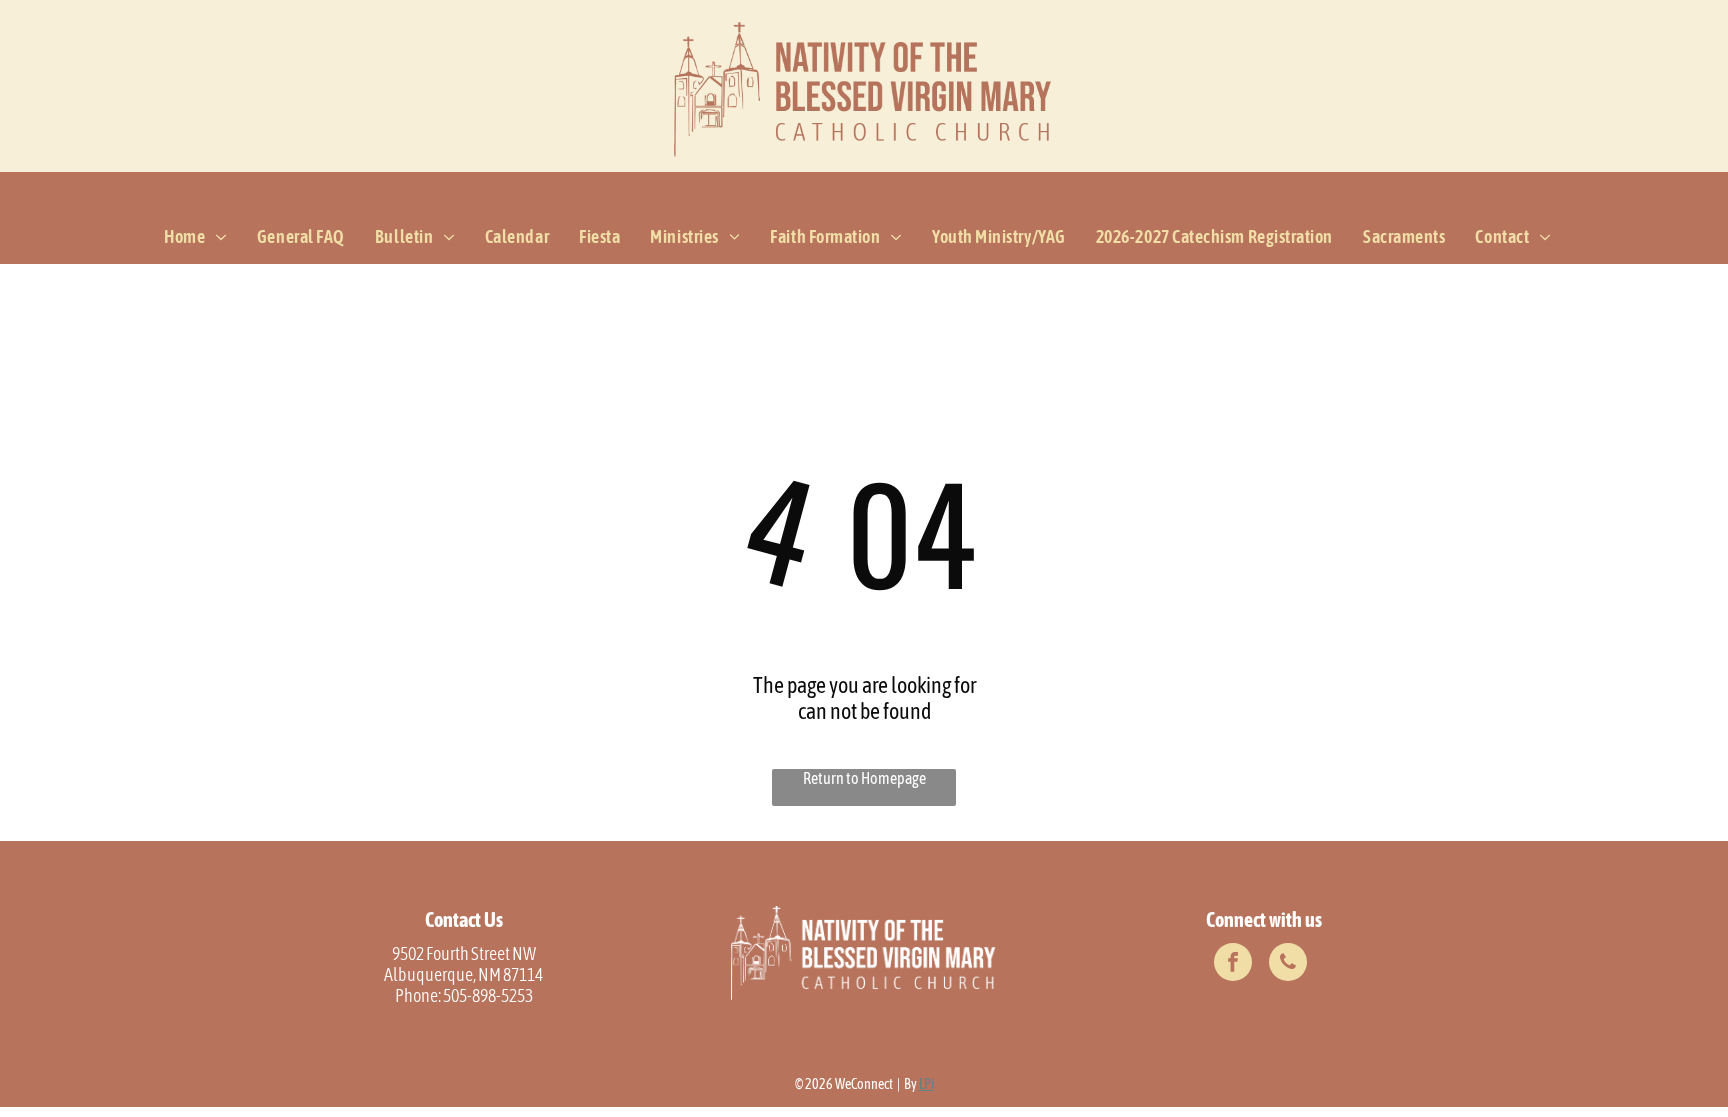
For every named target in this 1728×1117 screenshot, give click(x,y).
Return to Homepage (864, 778)
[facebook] (1233, 964)
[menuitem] (195, 237)
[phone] (1288, 964)
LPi (926, 1084)
